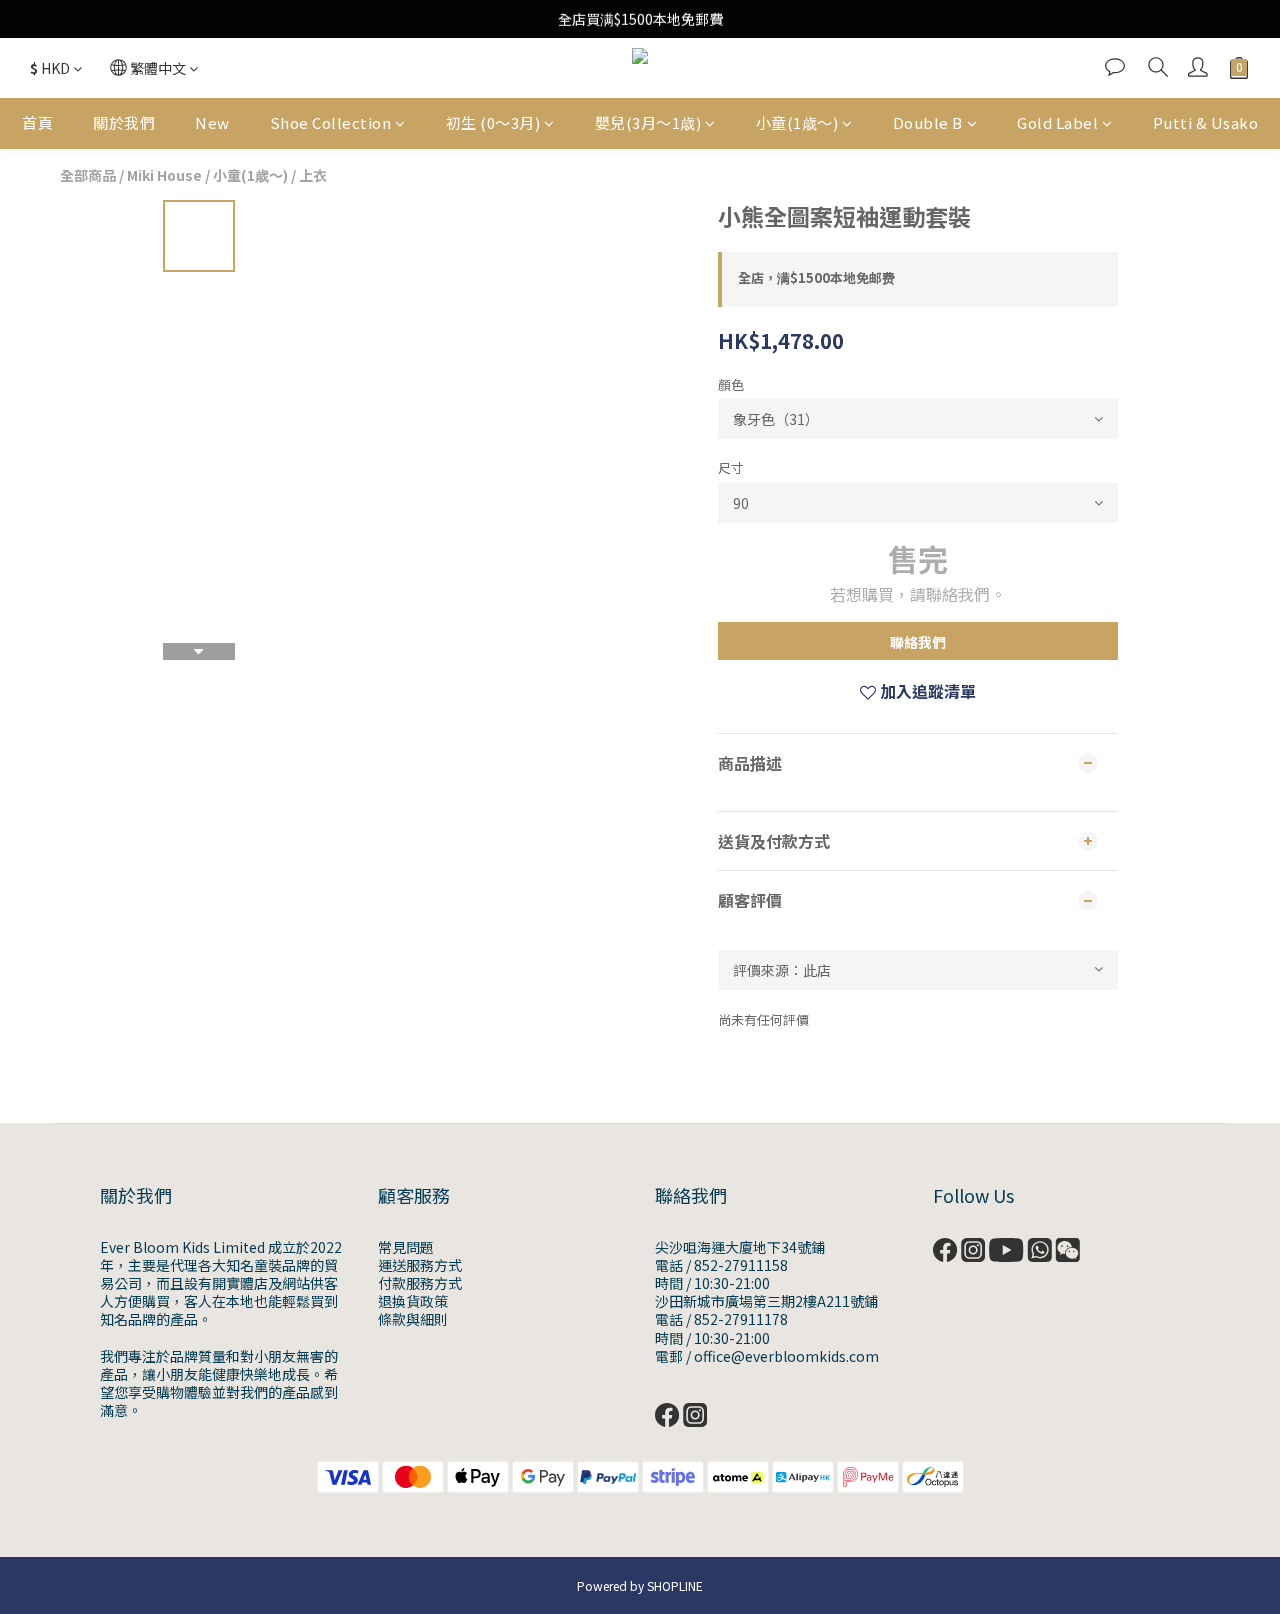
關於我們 (124, 122)
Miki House (164, 175)
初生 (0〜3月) (493, 122)
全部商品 (88, 175)
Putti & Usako (1206, 122)
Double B (928, 122)
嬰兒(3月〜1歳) (648, 122)
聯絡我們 (918, 642)
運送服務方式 (420, 1265)
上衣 (313, 175)
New (212, 122)
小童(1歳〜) (797, 122)
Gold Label (1057, 122)
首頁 (37, 122)
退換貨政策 (413, 1301)
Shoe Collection (331, 122)
